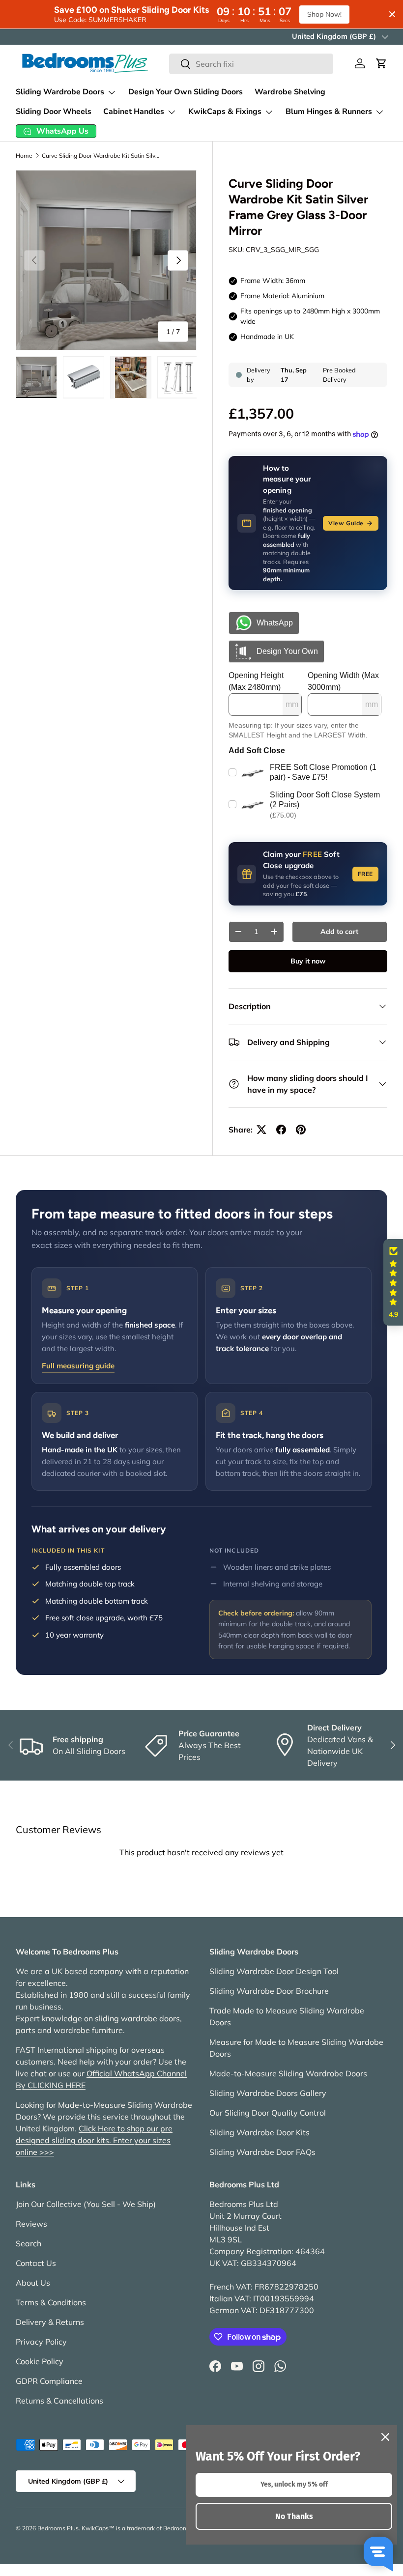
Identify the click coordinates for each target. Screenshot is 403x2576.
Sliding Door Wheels (54, 112)
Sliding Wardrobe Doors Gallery (268, 2093)
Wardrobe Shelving (290, 92)
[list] (106, 260)
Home (24, 156)
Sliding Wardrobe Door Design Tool (274, 1971)
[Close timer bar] (392, 14)
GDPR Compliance (49, 2381)
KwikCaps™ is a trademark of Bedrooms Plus (143, 2528)
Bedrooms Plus (58, 2528)
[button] (381, 63)
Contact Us (36, 2263)
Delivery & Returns (50, 2322)
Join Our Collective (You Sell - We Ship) (86, 2204)
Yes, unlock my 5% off (294, 2484)
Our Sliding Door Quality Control (268, 2113)
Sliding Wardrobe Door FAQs (262, 2152)
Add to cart (339, 932)
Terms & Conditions (51, 2302)
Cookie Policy (40, 2361)
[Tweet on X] (261, 1130)
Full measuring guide (78, 1366)
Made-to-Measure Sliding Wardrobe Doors (288, 2073)
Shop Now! (324, 14)
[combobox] (251, 64)
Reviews (31, 2224)
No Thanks (294, 2516)
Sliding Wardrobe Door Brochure (269, 1991)
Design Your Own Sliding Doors (186, 92)
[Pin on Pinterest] (301, 1130)
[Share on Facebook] (281, 1130)
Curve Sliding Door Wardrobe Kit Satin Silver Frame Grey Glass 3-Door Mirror (101, 156)
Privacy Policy (41, 2342)
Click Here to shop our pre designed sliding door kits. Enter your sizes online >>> (94, 2140)
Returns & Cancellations (59, 2401)
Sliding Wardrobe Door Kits (259, 2132)
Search (29, 2243)
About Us (33, 2283)
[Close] (385, 2437)
